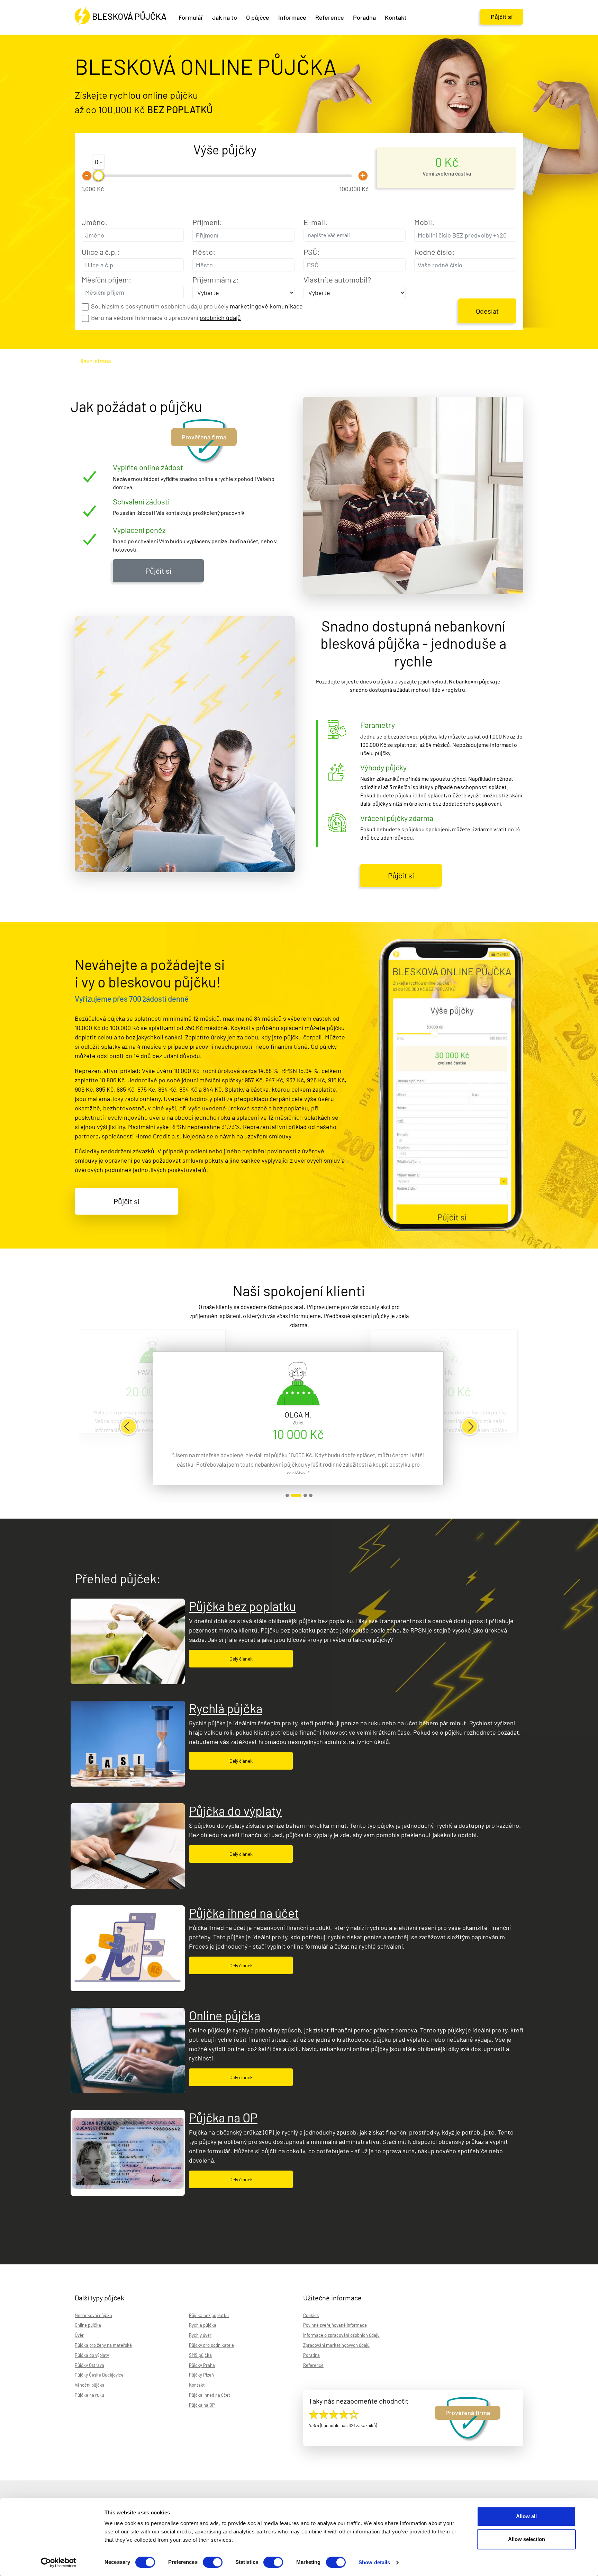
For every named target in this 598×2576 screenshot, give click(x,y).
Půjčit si (502, 17)
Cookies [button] (311, 2315)
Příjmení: (207, 222)
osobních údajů (220, 317)
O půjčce (258, 17)
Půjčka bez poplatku (242, 1606)
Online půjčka (225, 2015)
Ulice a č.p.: (101, 252)
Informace (292, 17)
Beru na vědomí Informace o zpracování (166, 317)
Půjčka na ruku (89, 2395)
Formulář (191, 17)
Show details (374, 2562)
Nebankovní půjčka (93, 2315)
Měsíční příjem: (106, 279)
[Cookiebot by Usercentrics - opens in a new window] (59, 2562)
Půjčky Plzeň (201, 2375)
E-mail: (315, 222)
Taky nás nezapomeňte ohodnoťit (359, 2401)
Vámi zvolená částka (447, 173)
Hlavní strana (95, 361)
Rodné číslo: (434, 252)
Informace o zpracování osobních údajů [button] (341, 2335)
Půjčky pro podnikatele (211, 2345)
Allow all (526, 2516)
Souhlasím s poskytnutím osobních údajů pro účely (197, 306)
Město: (204, 252)
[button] (128, 1426)
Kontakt (197, 2385)
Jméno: (94, 222)
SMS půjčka (200, 2355)
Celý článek (241, 1659)
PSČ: (311, 252)
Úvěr (79, 2335)
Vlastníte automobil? (337, 279)
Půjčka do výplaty (235, 1811)
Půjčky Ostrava (89, 2365)
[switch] (213, 2562)
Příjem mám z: (215, 279)
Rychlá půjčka (226, 1708)
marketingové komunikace (266, 306)
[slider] (99, 176)
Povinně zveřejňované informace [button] (335, 2325)
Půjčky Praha (202, 2365)
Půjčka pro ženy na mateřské (103, 2345)
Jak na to (225, 17)
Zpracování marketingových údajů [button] (336, 2345)
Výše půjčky (225, 149)
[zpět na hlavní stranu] (121, 17)
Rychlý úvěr (200, 2335)
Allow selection (527, 2539)
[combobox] (355, 235)
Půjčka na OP (223, 2117)
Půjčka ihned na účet (244, 1913)
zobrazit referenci (287, 1495)
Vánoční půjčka (90, 2385)
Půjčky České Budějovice (99, 2375)
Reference (330, 17)
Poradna (364, 17)
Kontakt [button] (396, 17)
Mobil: (424, 222)
